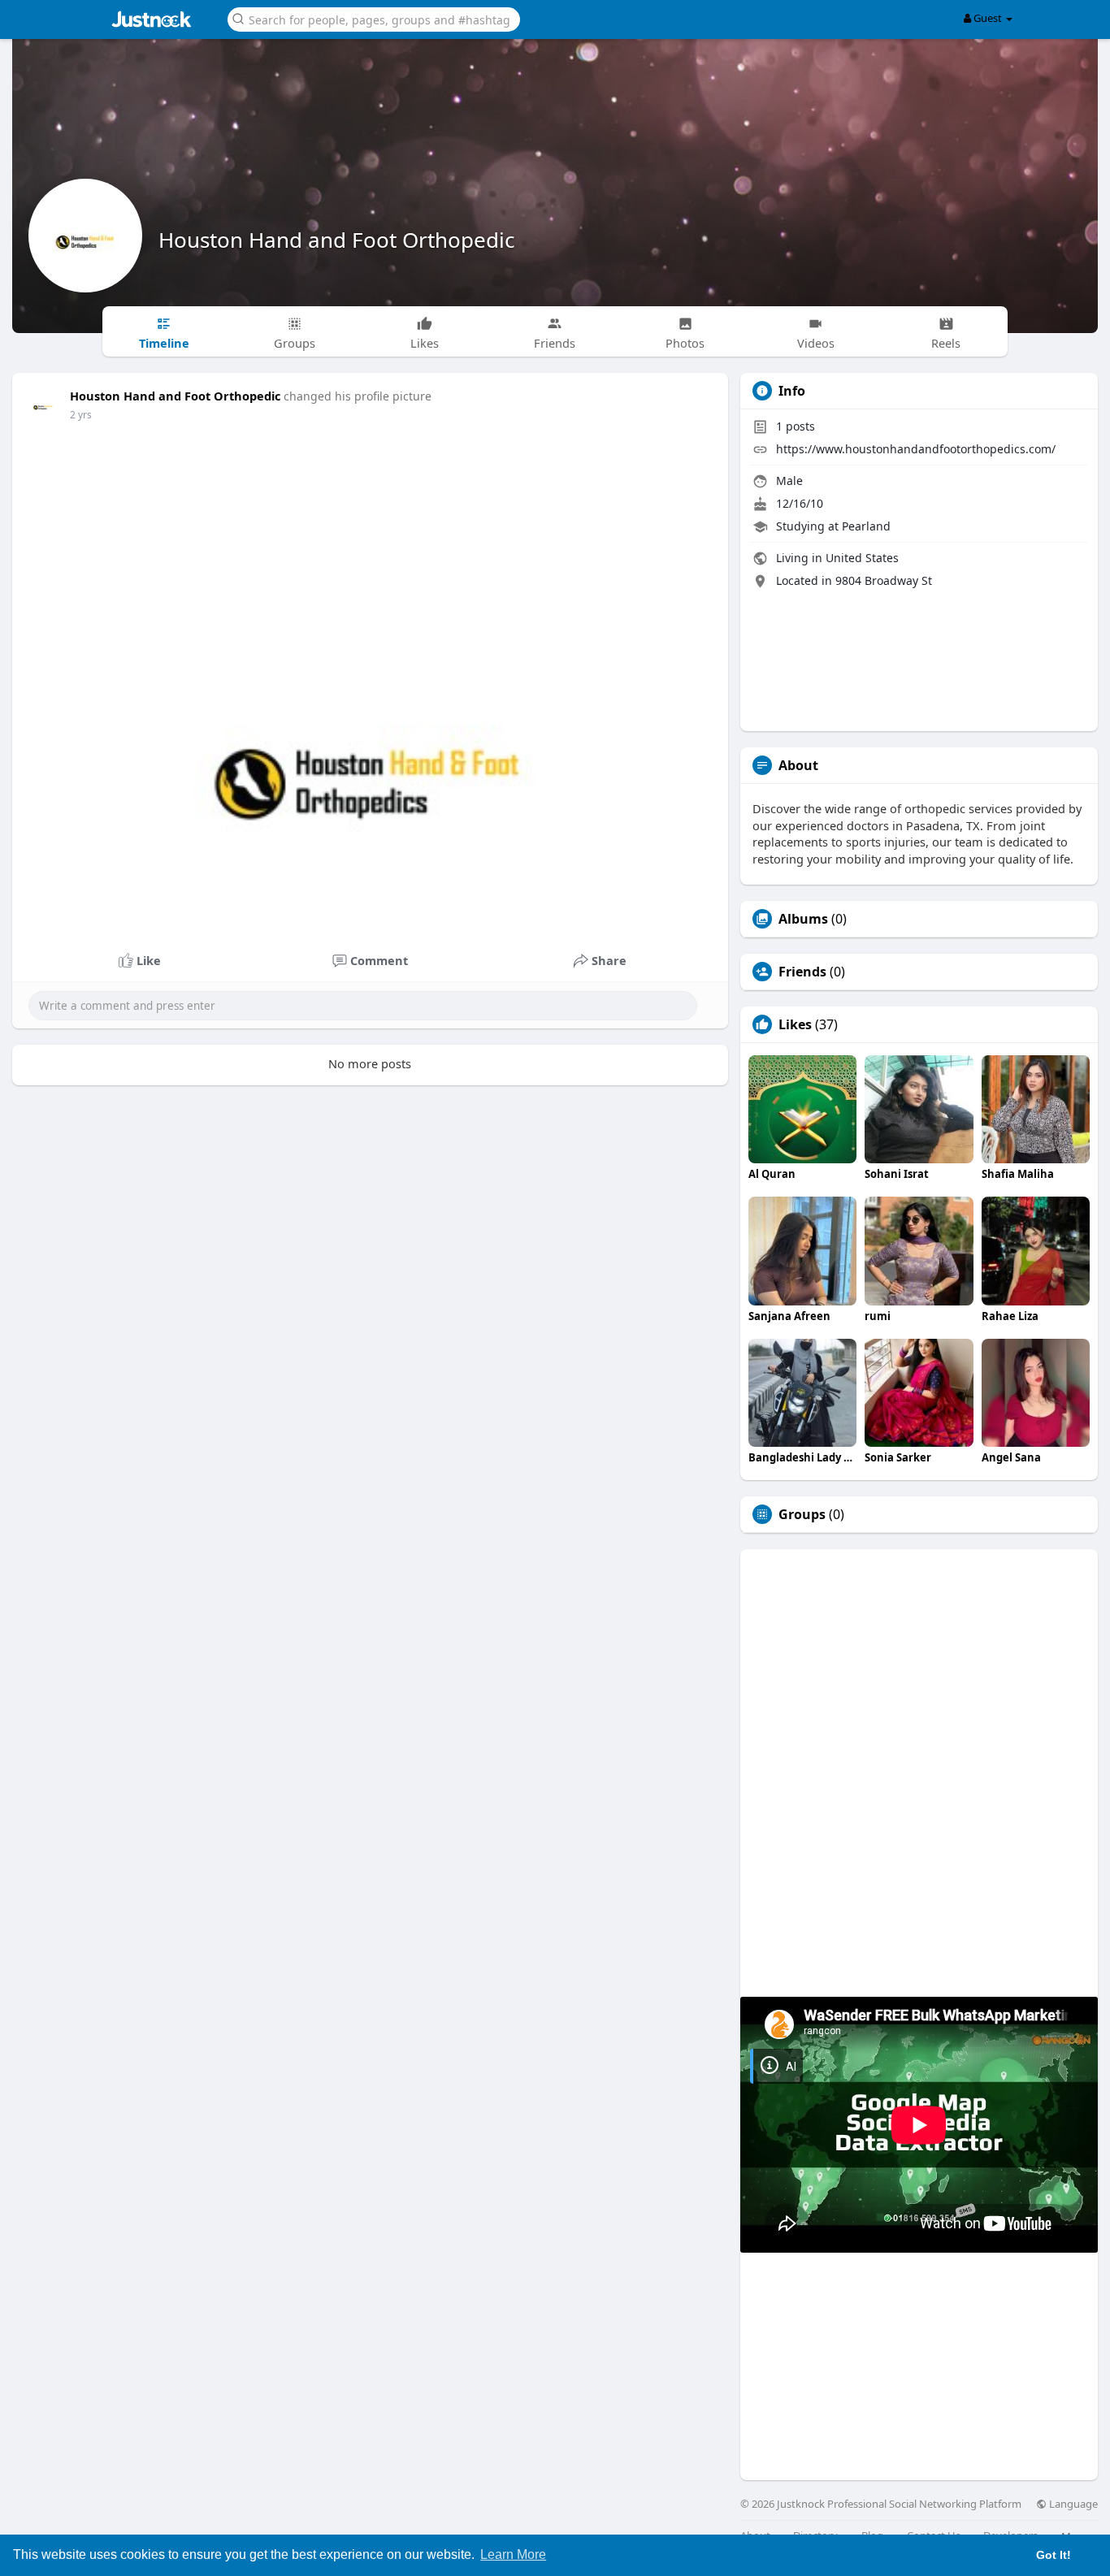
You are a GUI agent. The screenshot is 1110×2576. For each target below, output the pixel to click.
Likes (795, 1024)
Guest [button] (988, 18)
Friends (802, 972)
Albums (803, 919)
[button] (374, 18)
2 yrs (81, 415)
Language (1072, 2504)
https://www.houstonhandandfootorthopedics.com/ (916, 449)
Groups (802, 1514)
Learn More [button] (513, 2554)
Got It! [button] (1054, 2555)
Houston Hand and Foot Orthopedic (336, 240)
